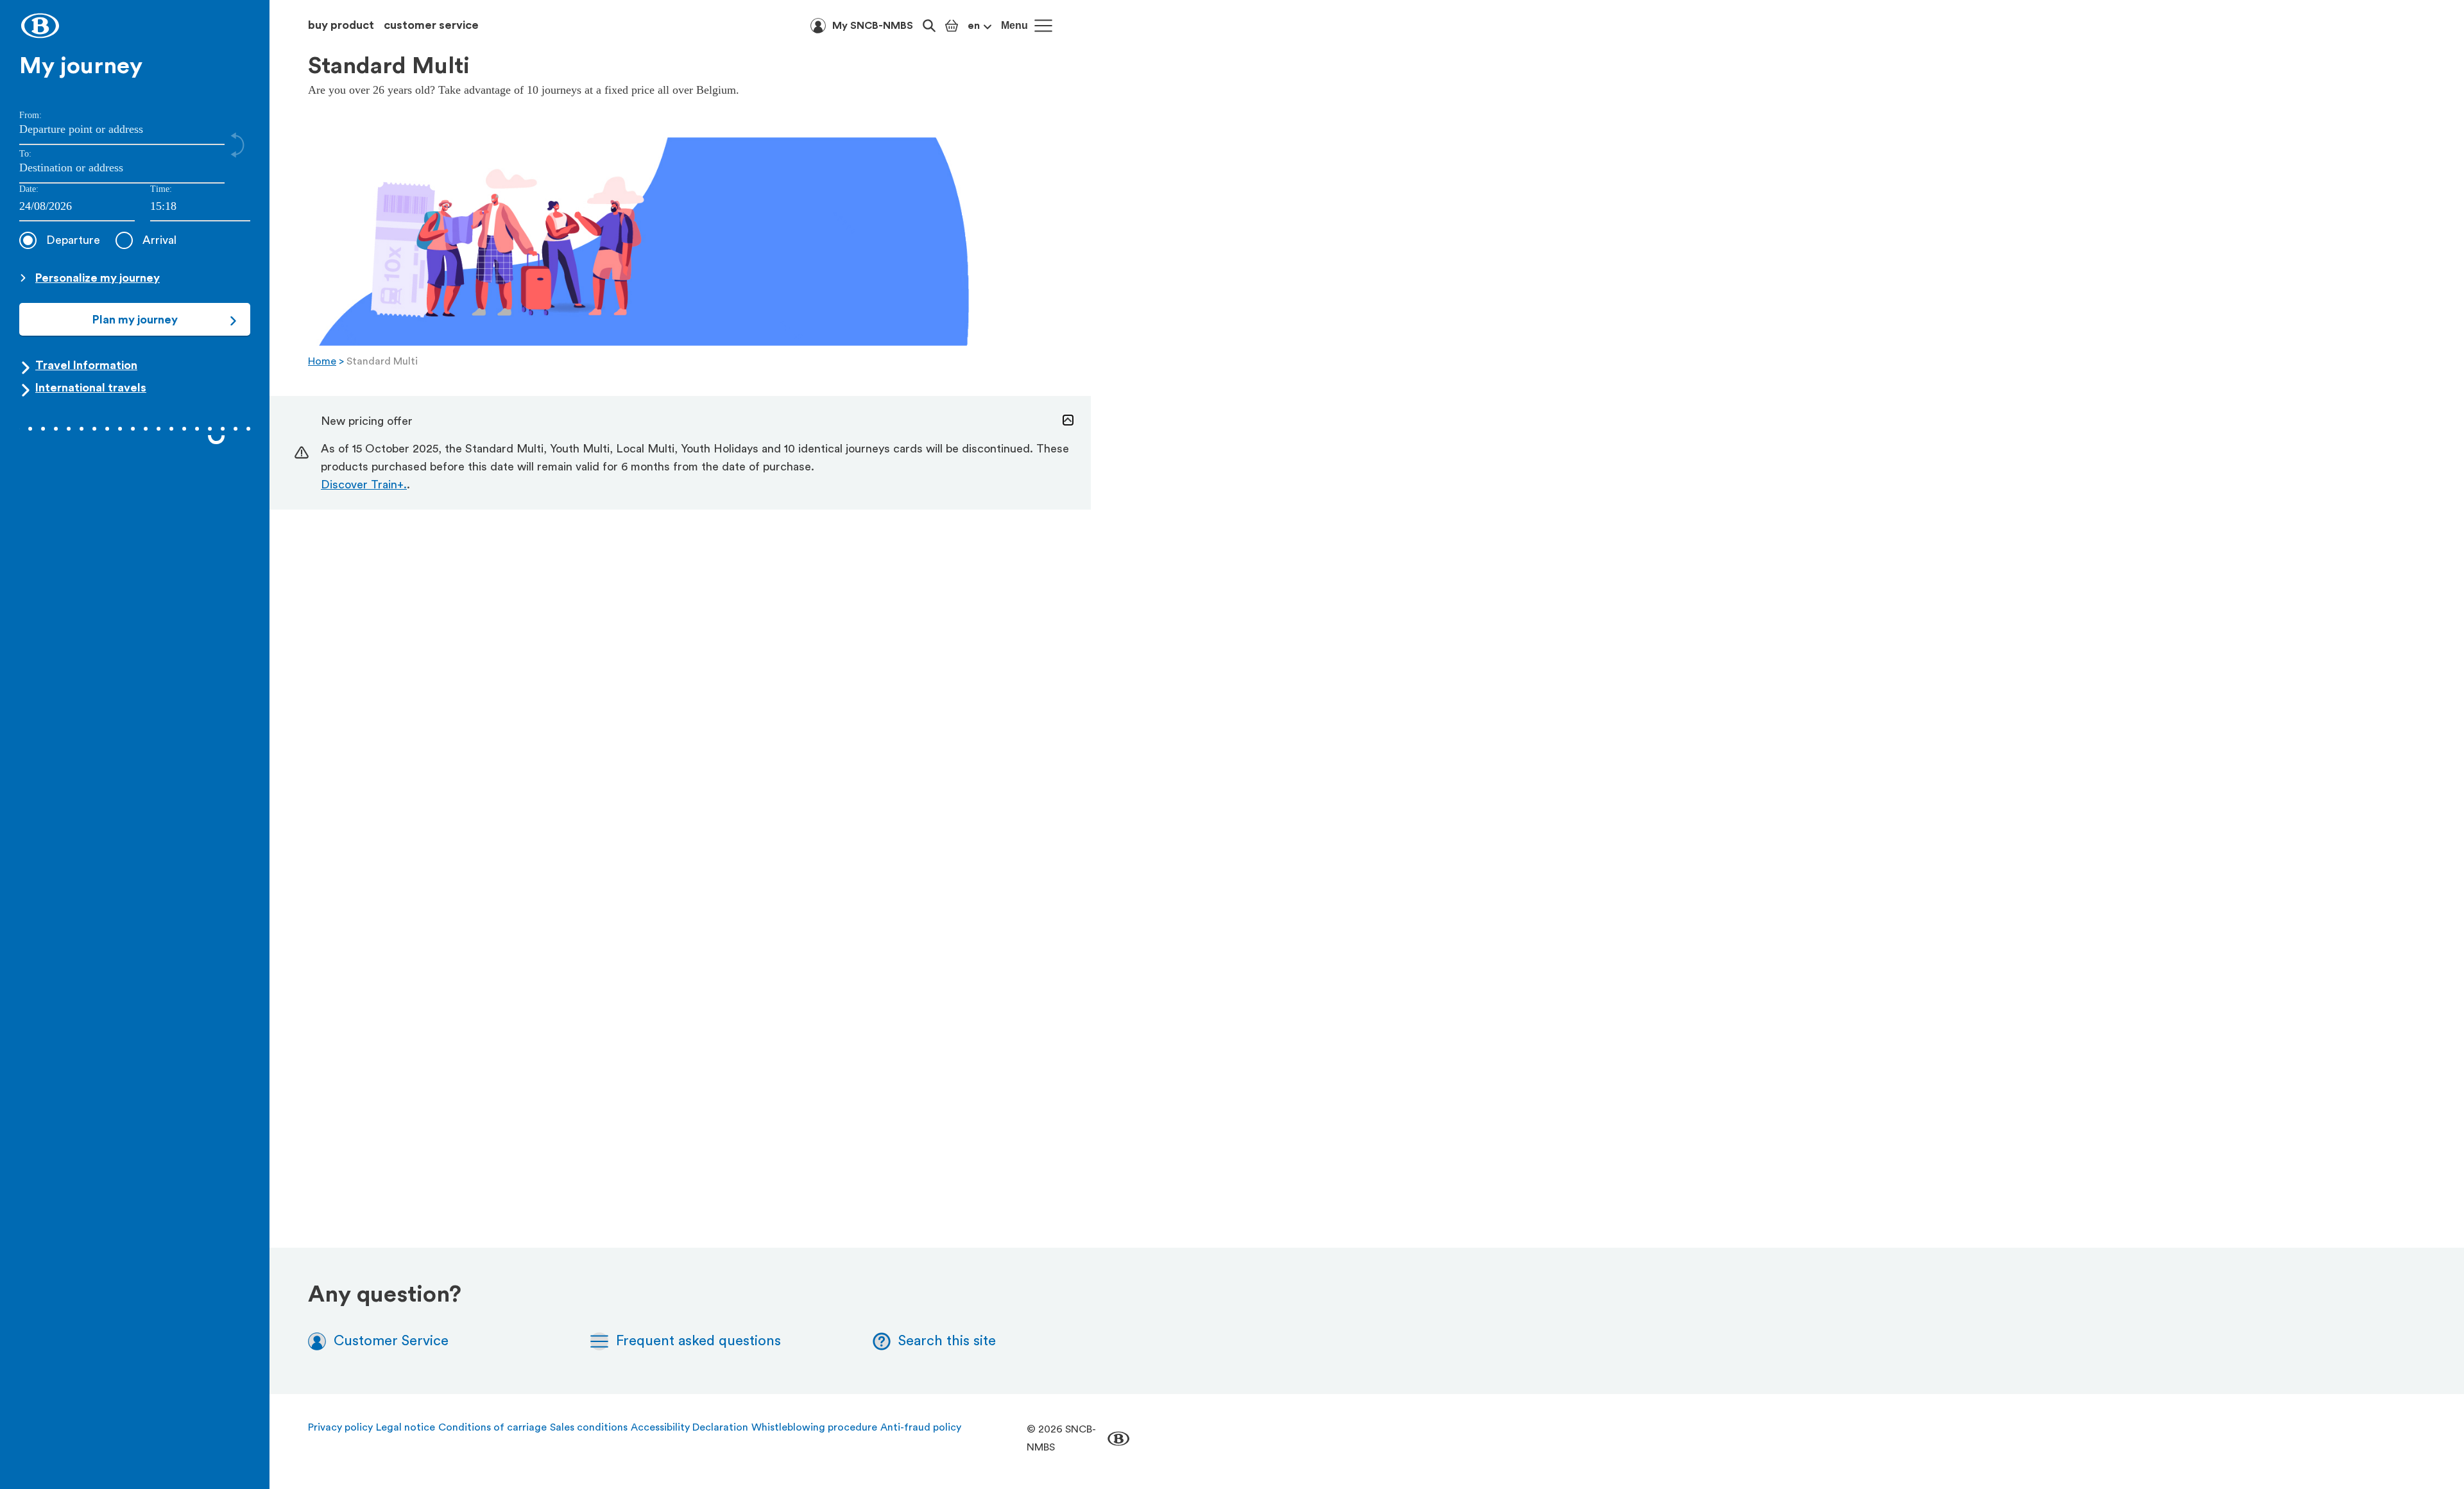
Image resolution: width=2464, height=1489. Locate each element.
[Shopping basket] (952, 26)
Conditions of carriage (492, 1427)
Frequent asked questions (698, 1341)
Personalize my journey (98, 278)
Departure (73, 240)
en (974, 26)
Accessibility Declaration (689, 1427)
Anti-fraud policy (921, 1427)
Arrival (159, 240)
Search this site (947, 1341)
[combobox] (200, 207)
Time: (161, 189)
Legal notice (406, 1427)
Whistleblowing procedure (814, 1427)
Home (322, 361)
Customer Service (391, 1341)
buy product (341, 25)
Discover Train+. (364, 485)
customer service (431, 25)
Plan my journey (135, 320)
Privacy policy (340, 1427)
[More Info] (1068, 420)
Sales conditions (589, 1427)
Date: (29, 189)
